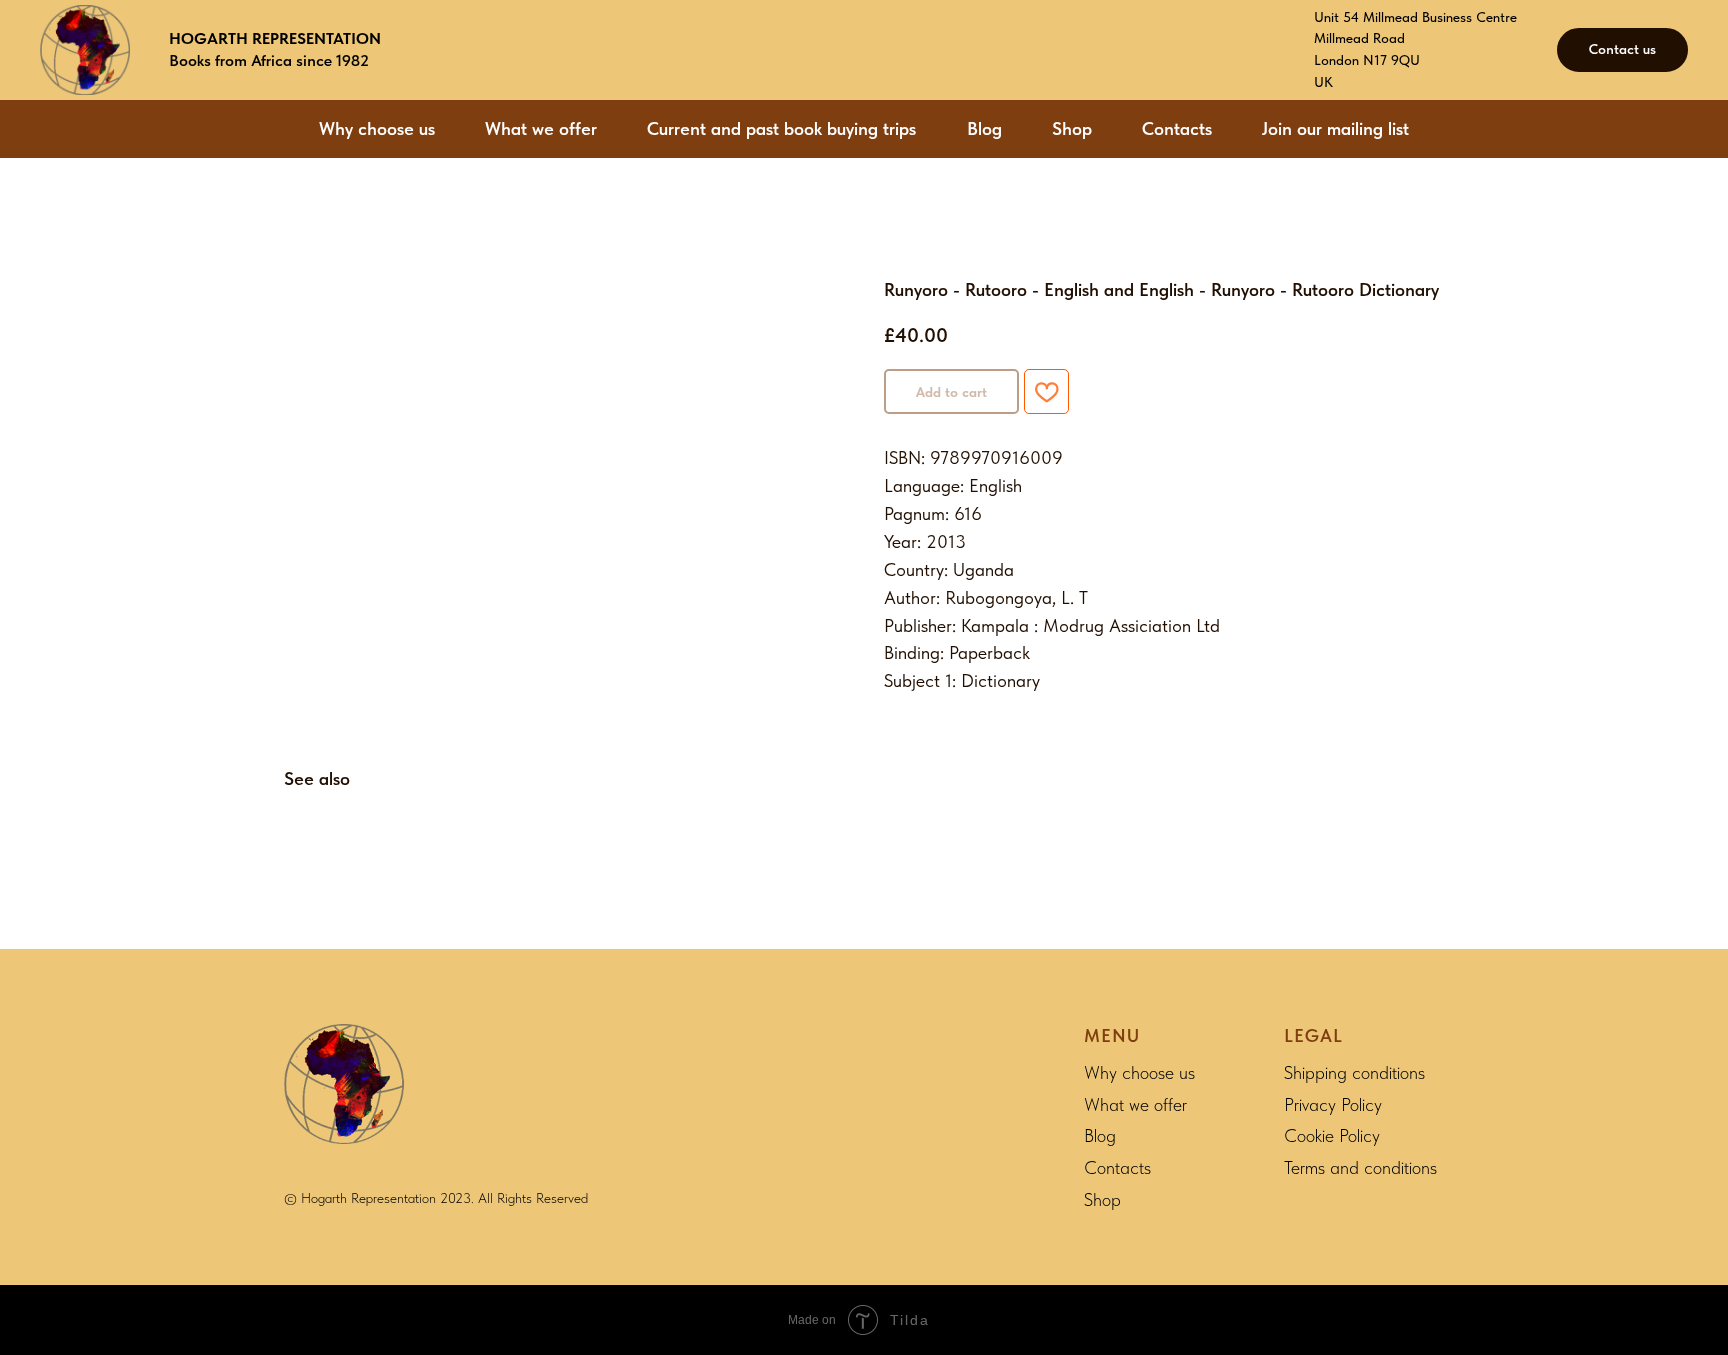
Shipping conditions (1354, 1072)
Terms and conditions (1360, 1167)
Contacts (1177, 128)
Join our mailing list (1335, 128)
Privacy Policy (1333, 1104)
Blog (984, 128)
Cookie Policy (1332, 1135)
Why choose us (377, 128)
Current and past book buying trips (781, 128)
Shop (1072, 128)
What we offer (541, 128)
